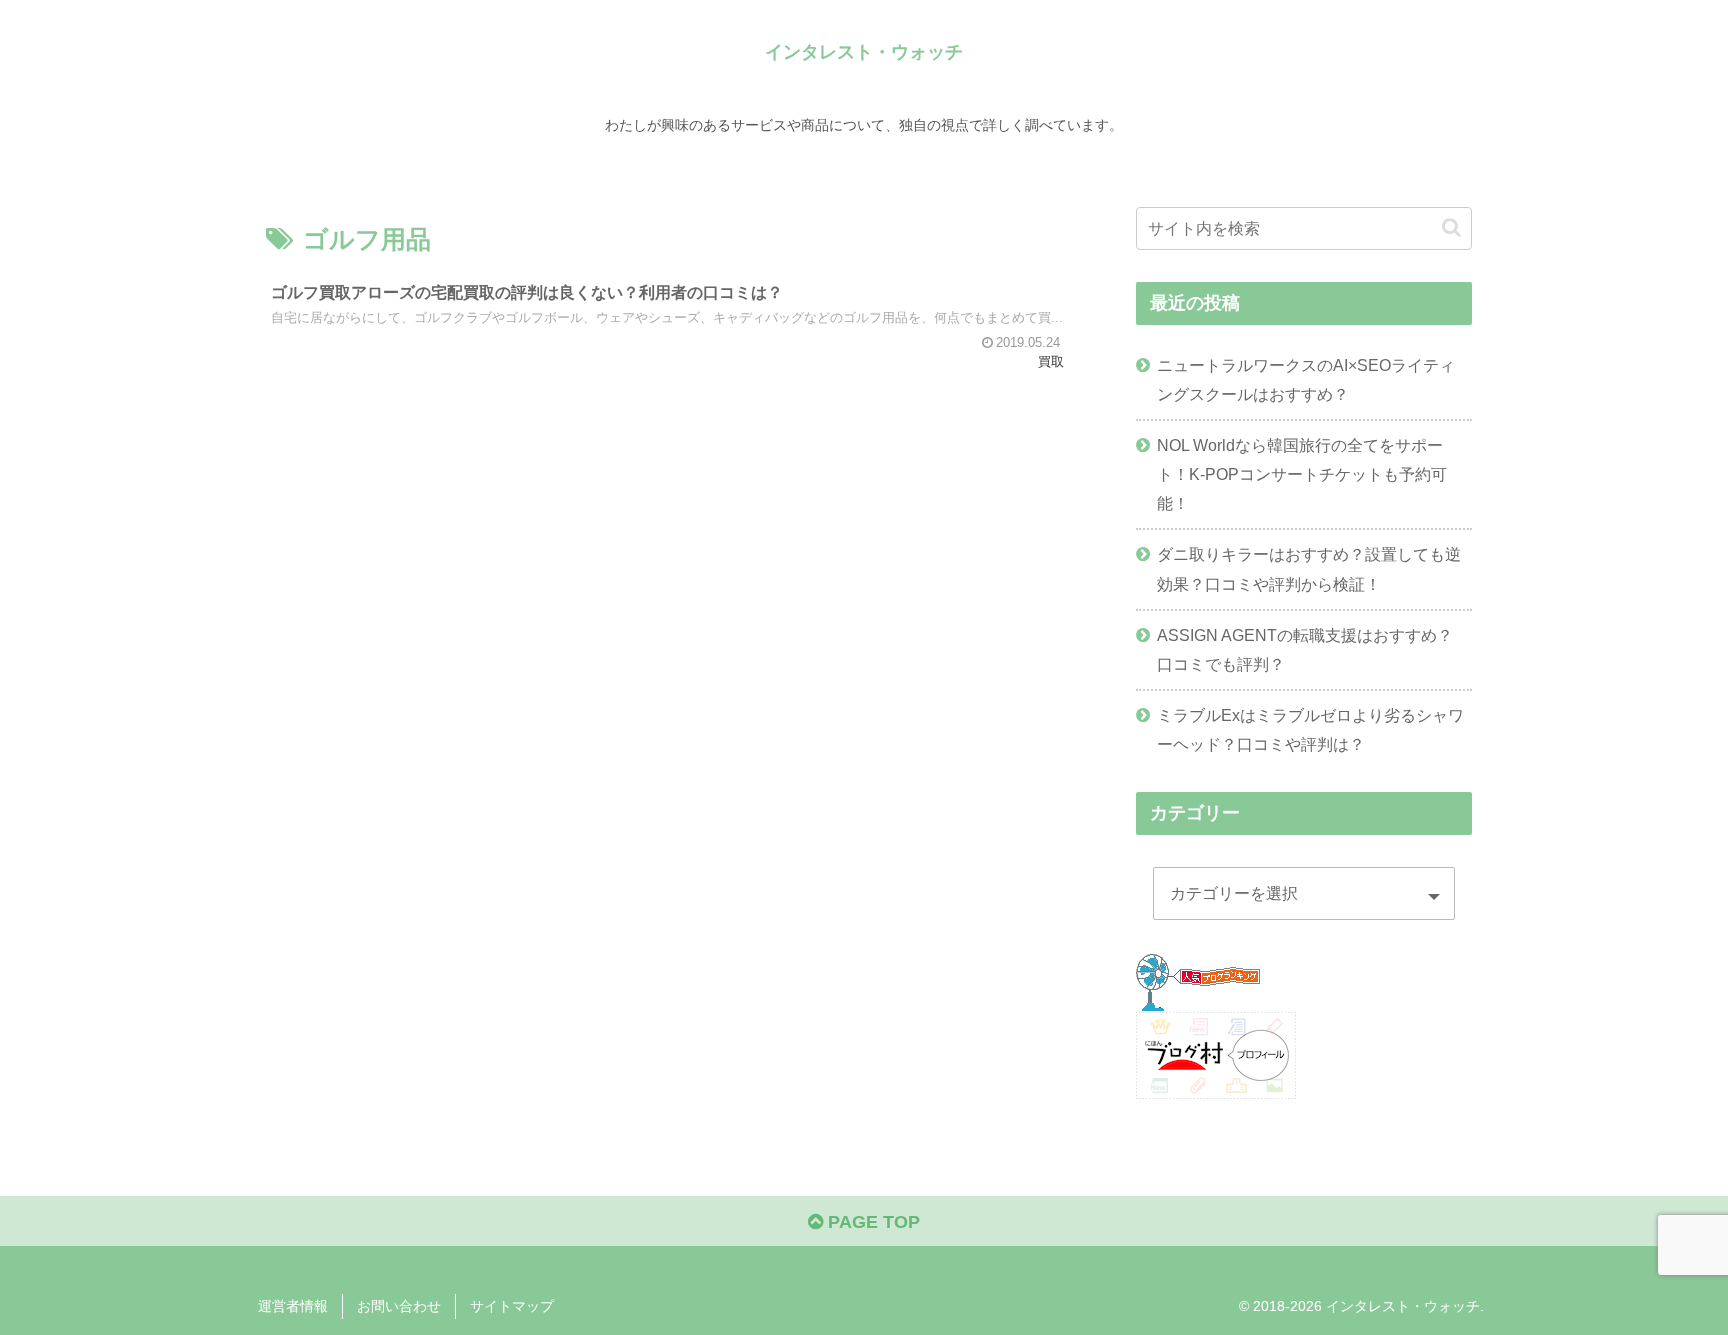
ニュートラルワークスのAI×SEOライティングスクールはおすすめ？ (1306, 379)
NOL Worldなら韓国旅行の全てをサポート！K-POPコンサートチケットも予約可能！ (1302, 474)
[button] (1451, 227)
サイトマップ (512, 1306)
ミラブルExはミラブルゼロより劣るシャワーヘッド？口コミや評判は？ (1310, 729)
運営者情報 (293, 1306)
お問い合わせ (399, 1306)
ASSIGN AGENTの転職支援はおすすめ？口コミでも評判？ (1305, 649)
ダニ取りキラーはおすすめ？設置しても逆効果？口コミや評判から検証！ (1309, 568)
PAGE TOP (871, 1222)
